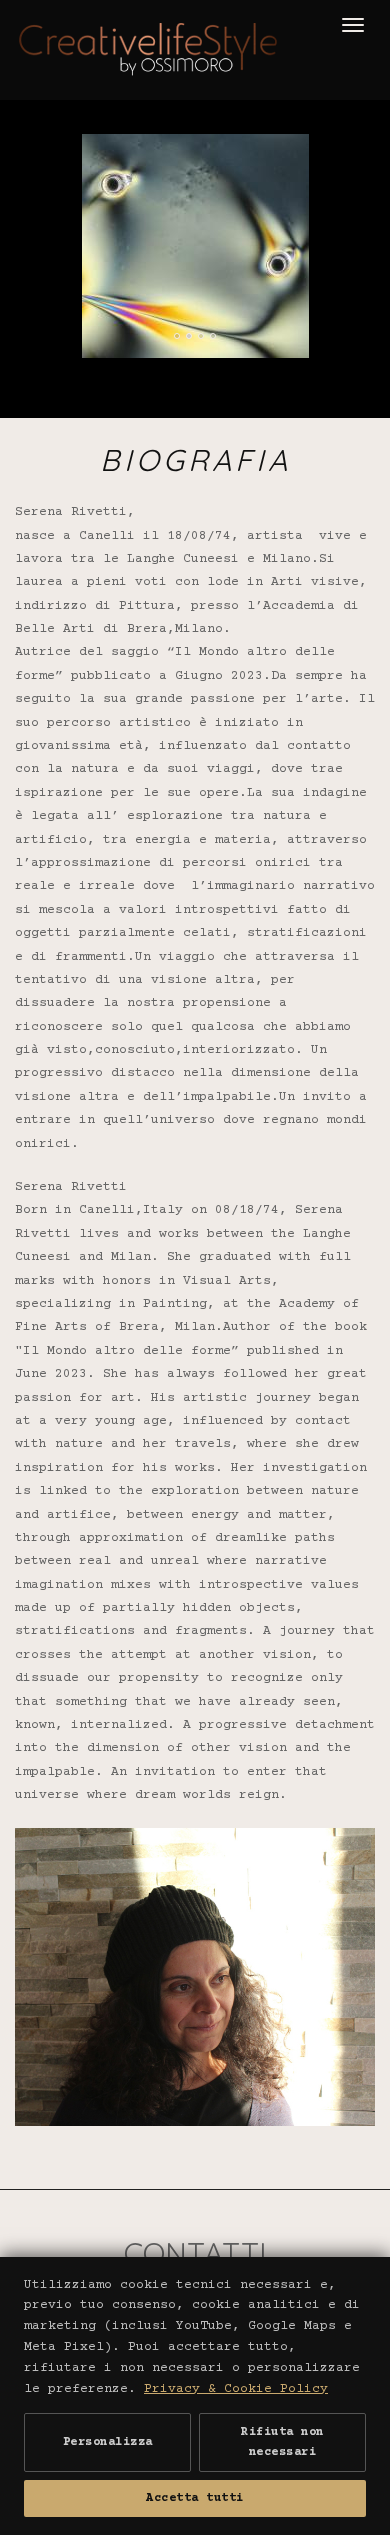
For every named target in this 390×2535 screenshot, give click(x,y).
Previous (73, 159)
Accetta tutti (195, 2498)
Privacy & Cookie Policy (236, 2389)
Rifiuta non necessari (282, 2442)
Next (359, 159)
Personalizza (108, 2442)
